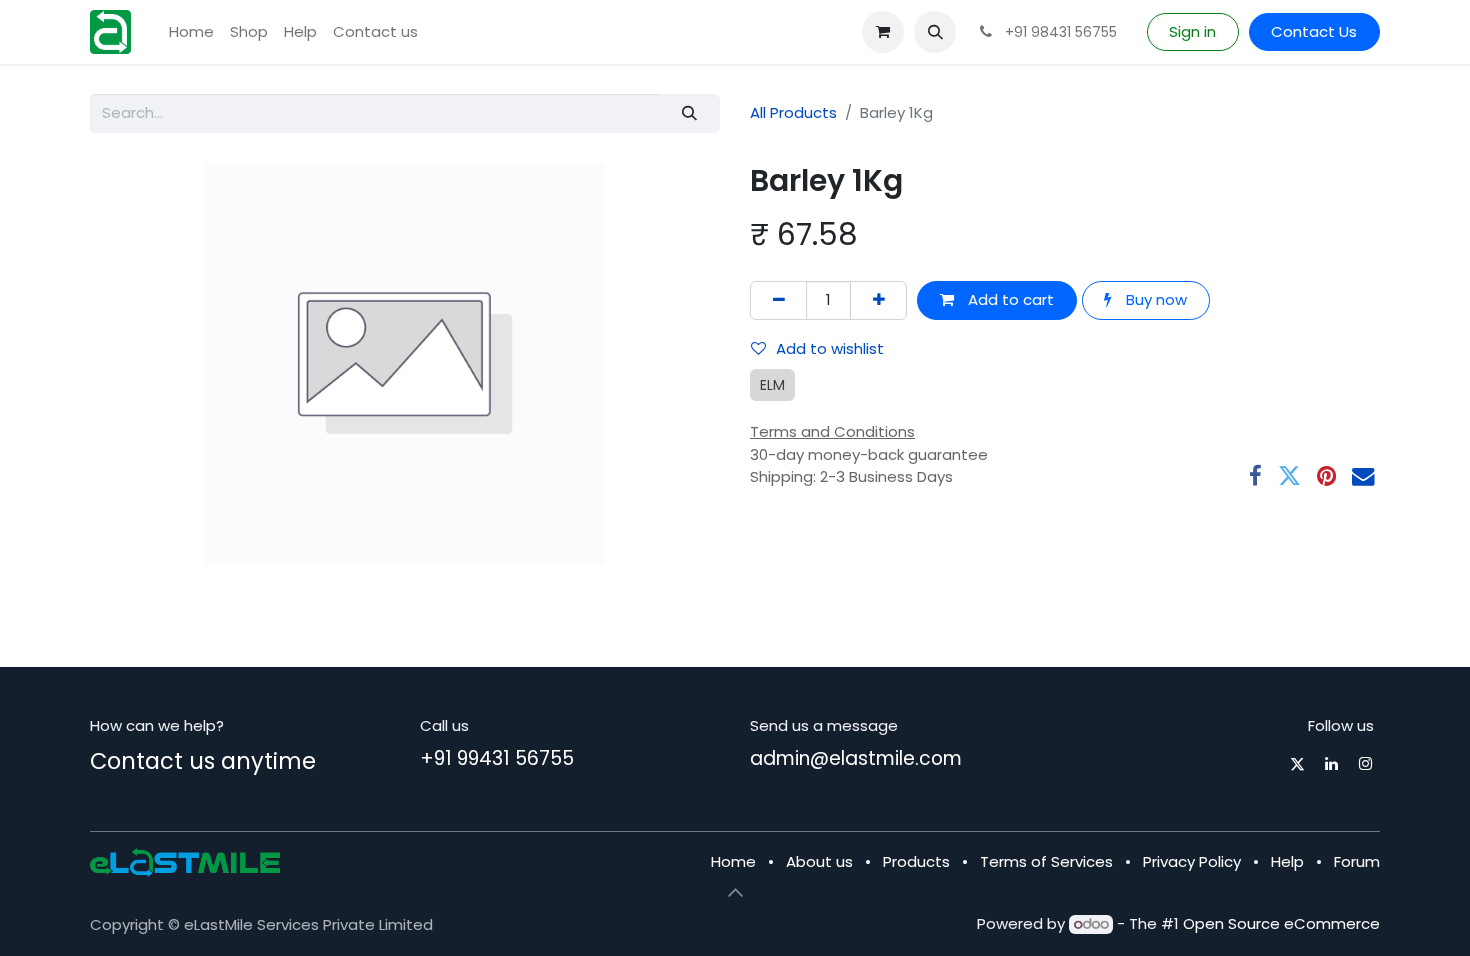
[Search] (690, 113)
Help (1287, 861)
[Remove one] (778, 300)
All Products (793, 112)
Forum (1357, 861)
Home (733, 861)
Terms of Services (1046, 861)
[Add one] (878, 300)
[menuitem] (191, 32)
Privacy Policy (1192, 861)
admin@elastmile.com (856, 758)
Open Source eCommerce (1281, 923)
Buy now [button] (1154, 299)
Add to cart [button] (1009, 299)
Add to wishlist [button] (830, 348)
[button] (935, 32)
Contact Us (1314, 31)
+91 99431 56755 (497, 758)
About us (819, 861)
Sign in (1192, 31)
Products (916, 861)
